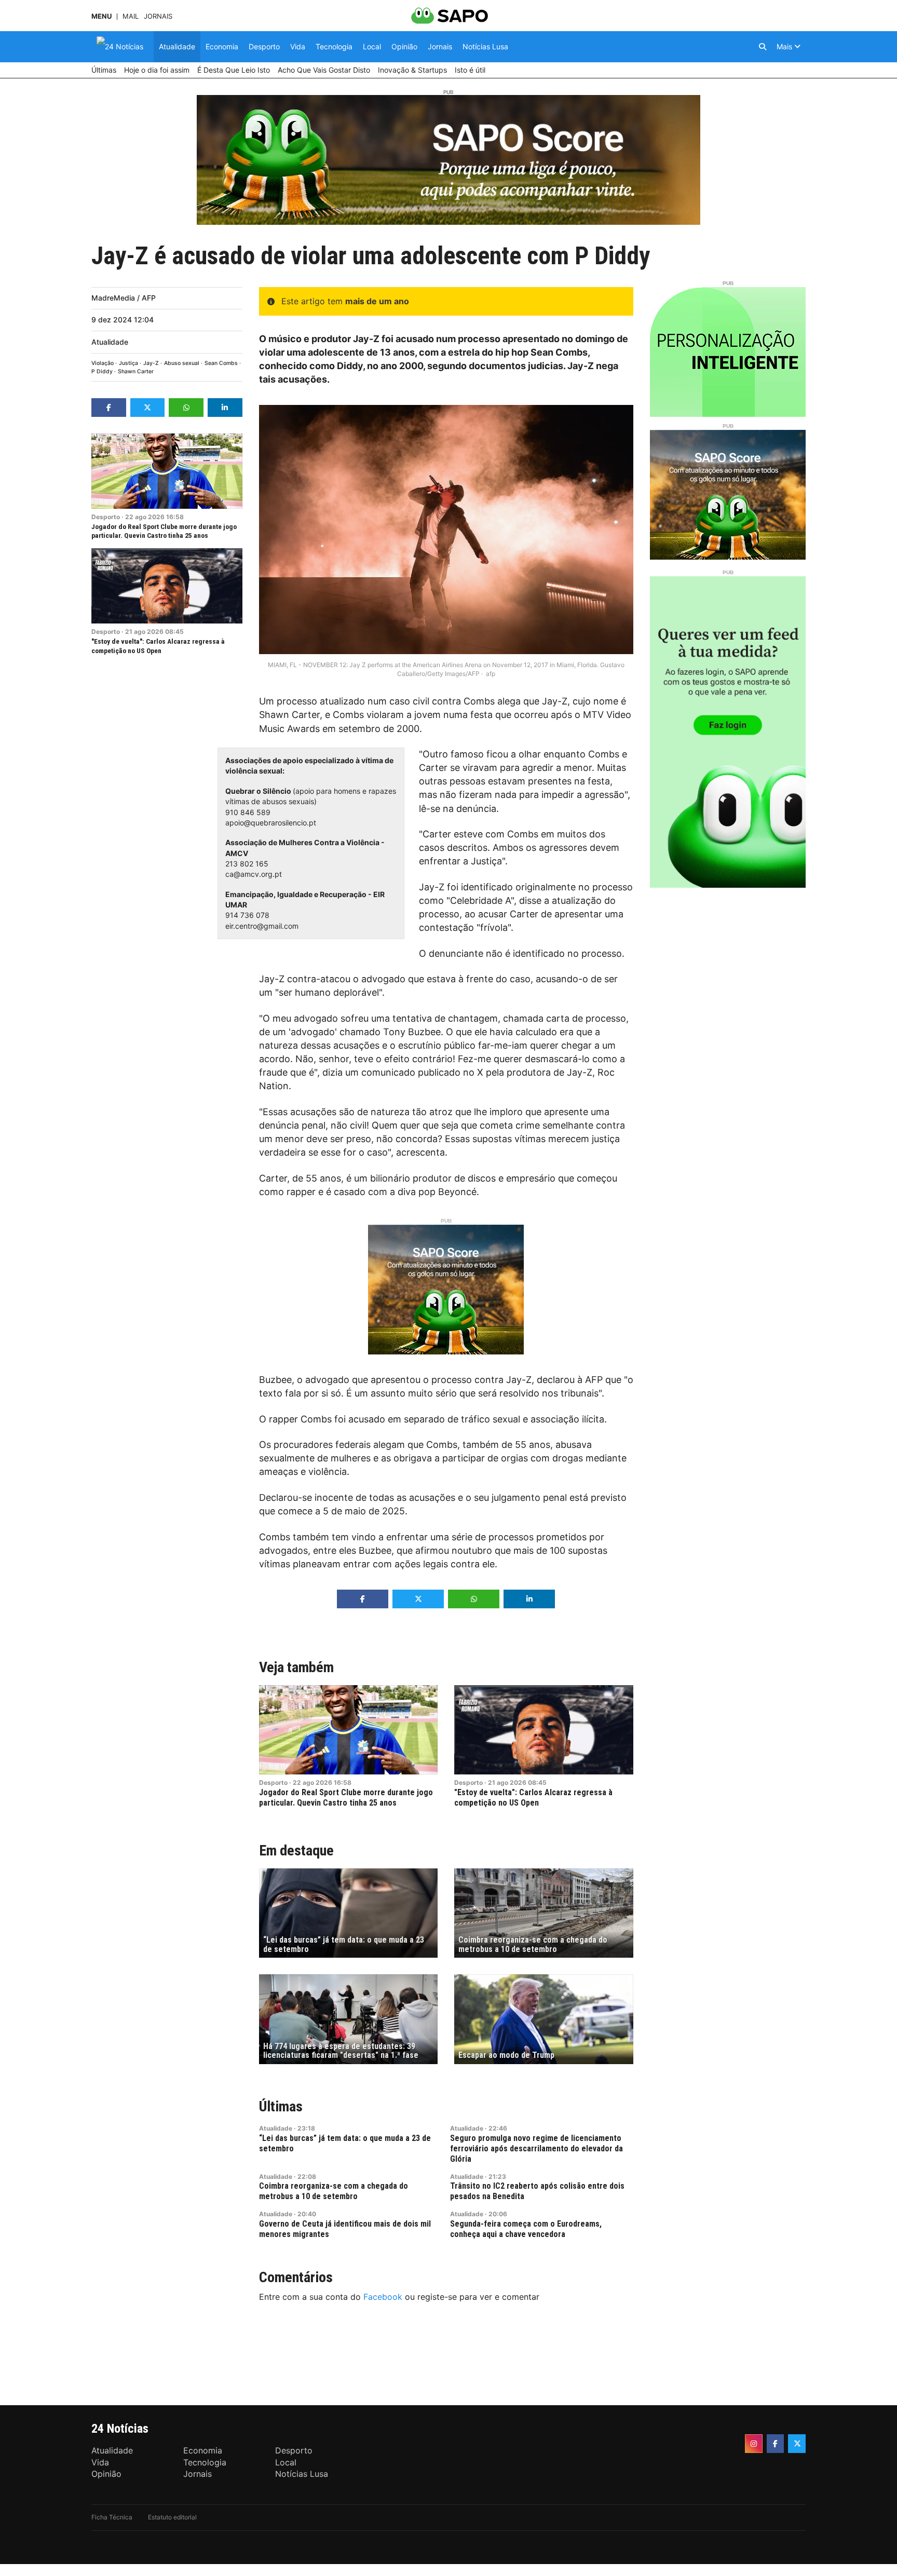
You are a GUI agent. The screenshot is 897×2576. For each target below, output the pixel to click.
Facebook (383, 2297)
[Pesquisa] (763, 47)
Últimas (281, 2106)
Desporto (106, 517)
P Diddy (102, 371)
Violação (103, 363)
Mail (131, 16)
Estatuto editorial (172, 2517)
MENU (101, 16)
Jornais (158, 16)
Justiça (128, 363)
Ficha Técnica (112, 2517)
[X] (797, 2444)
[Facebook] (776, 2444)
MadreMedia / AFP (124, 298)
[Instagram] (754, 2444)
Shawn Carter (136, 371)
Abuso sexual (182, 363)
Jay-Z (151, 363)
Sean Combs (221, 363)
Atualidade (110, 342)
